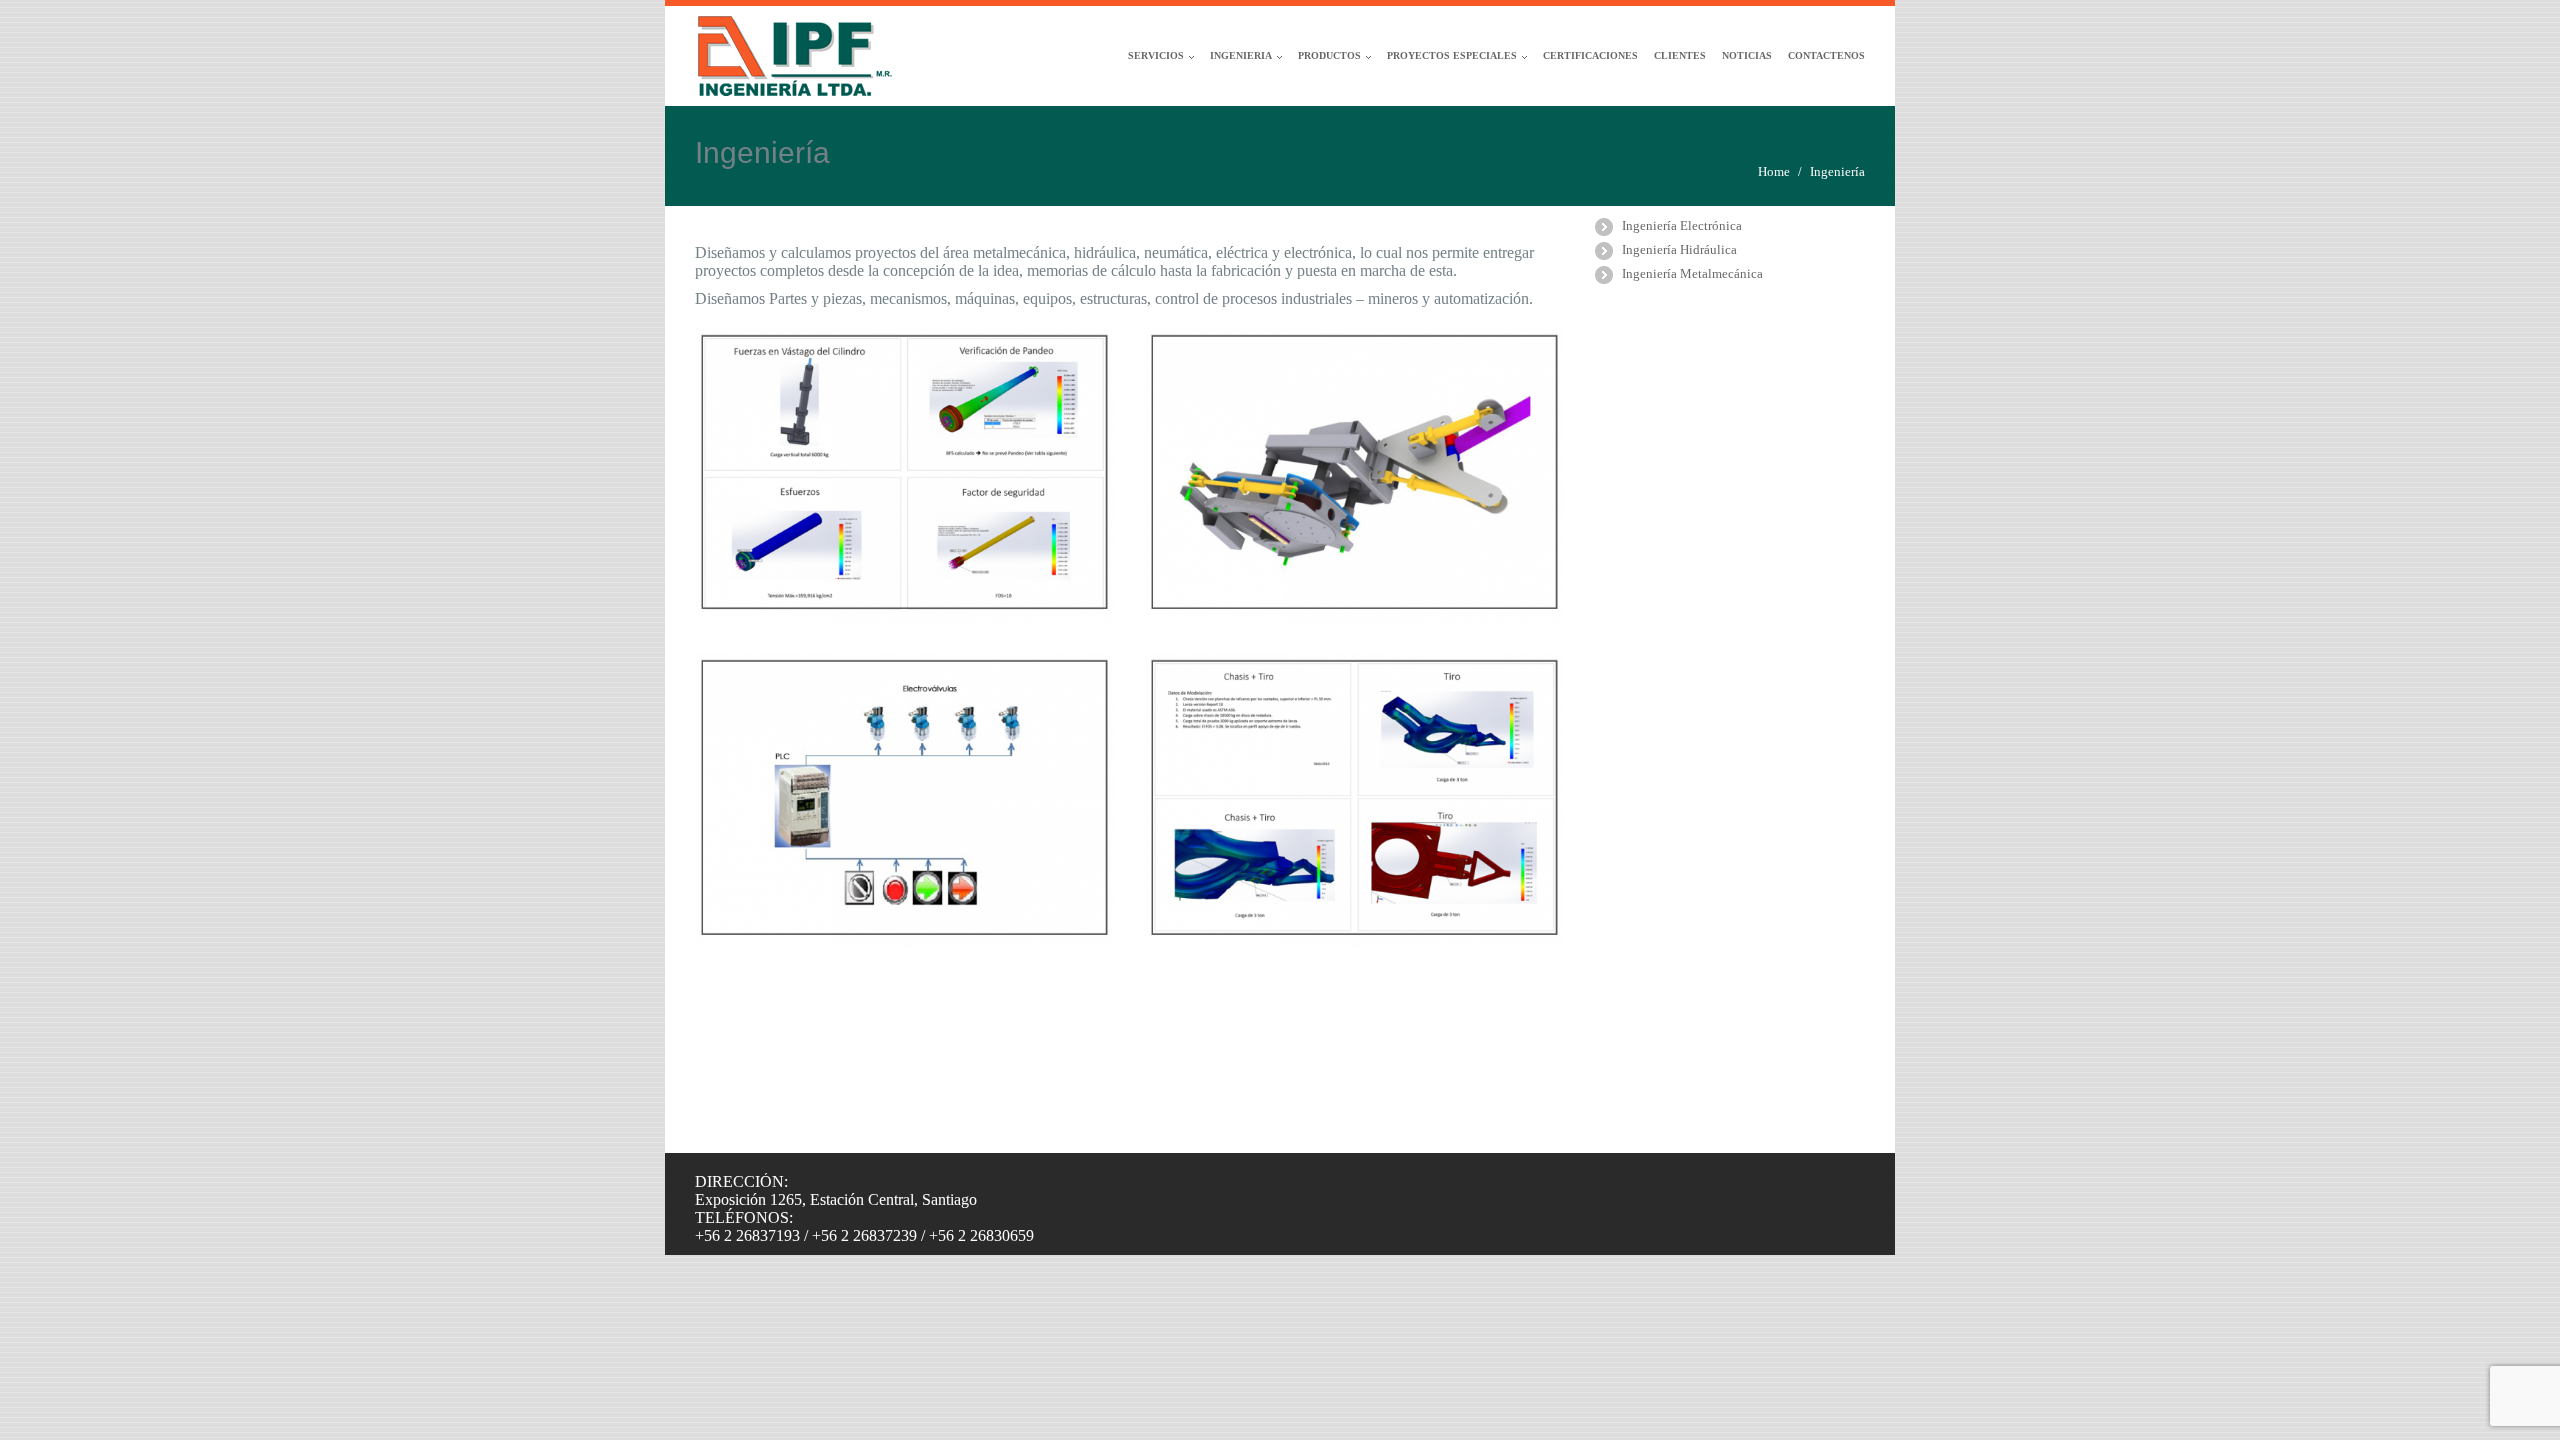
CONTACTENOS (1826, 55)
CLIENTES (1680, 55)
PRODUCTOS (1329, 55)
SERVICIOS (1156, 55)
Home (1774, 171)
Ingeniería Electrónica (1682, 225)
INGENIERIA (1241, 55)
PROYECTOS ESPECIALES (1452, 55)
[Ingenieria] (905, 475)
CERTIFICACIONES (1590, 55)
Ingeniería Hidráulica (1679, 249)
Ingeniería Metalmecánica (1692, 273)
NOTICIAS (1747, 55)
